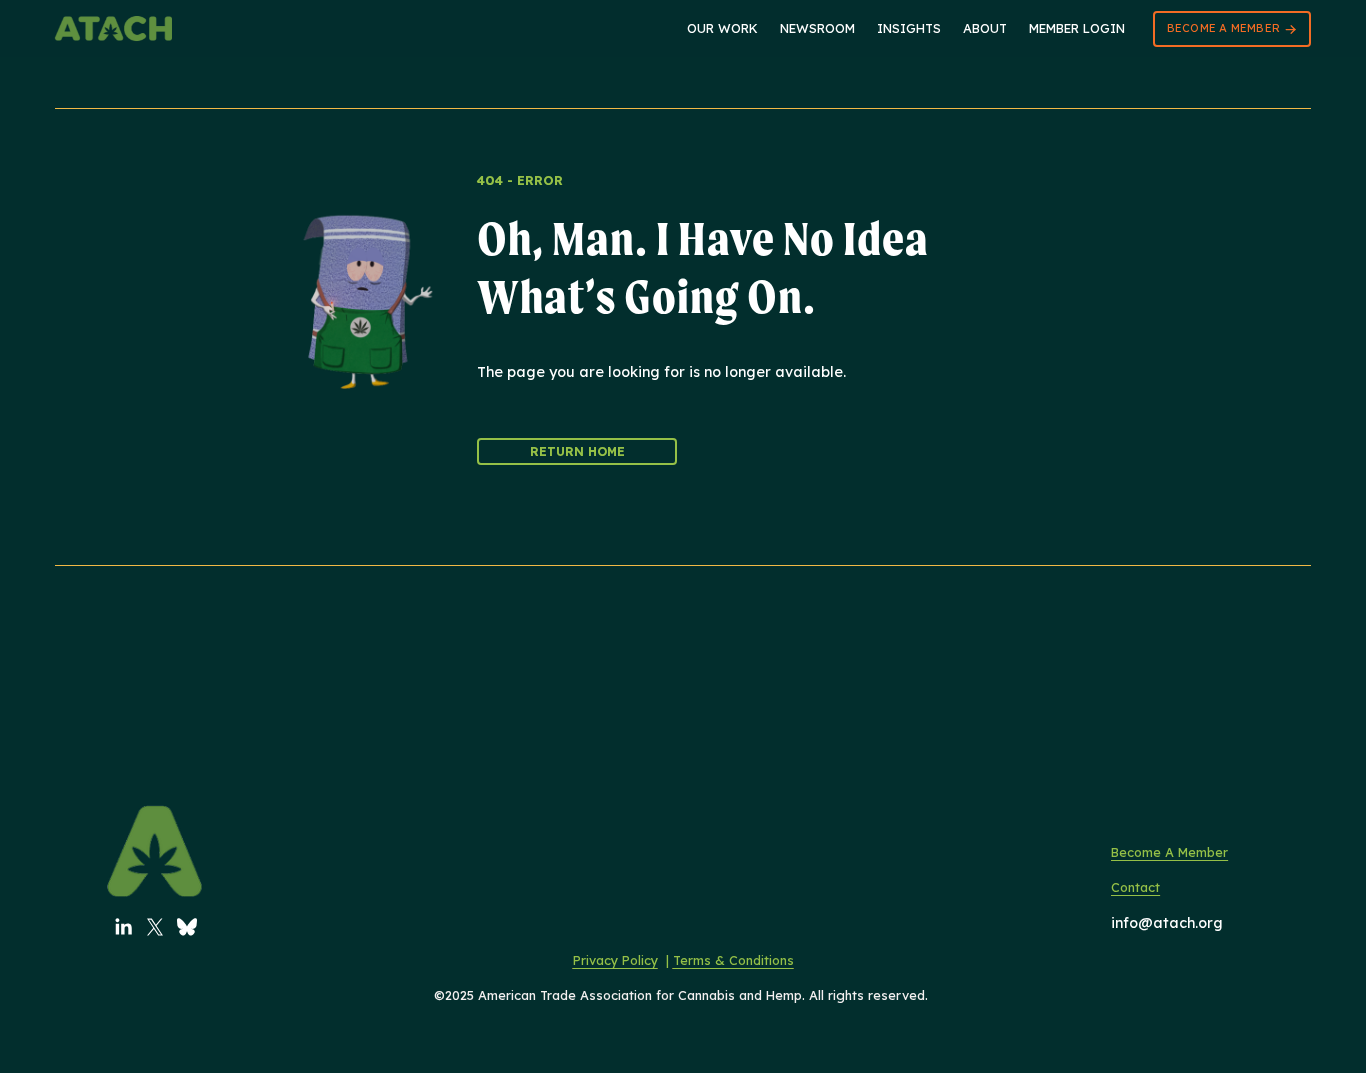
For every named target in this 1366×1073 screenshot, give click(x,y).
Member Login (1077, 28)
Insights (909, 28)
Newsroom (817, 28)
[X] (155, 927)
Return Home (577, 451)
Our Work (722, 28)
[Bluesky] (187, 927)
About (985, 28)
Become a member (1225, 28)
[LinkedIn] (123, 927)
